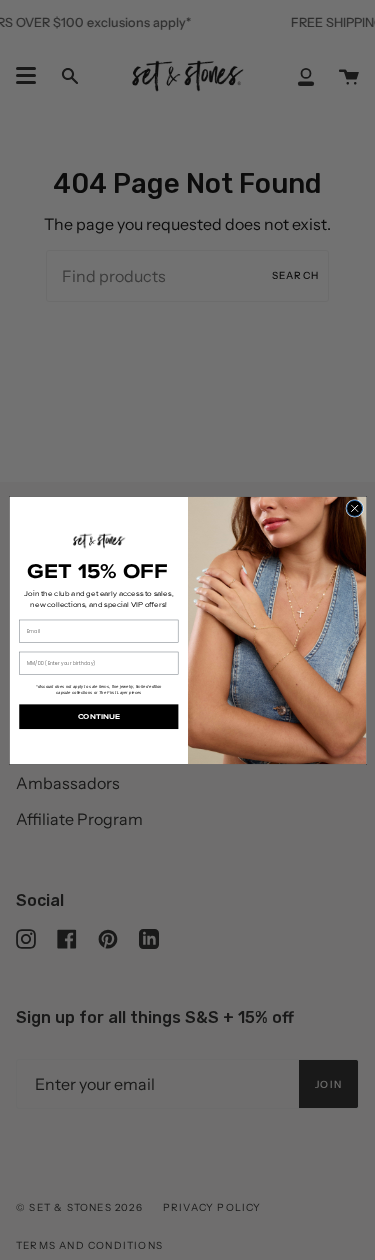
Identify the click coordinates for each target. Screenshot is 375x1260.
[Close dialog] (354, 508)
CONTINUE (98, 716)
